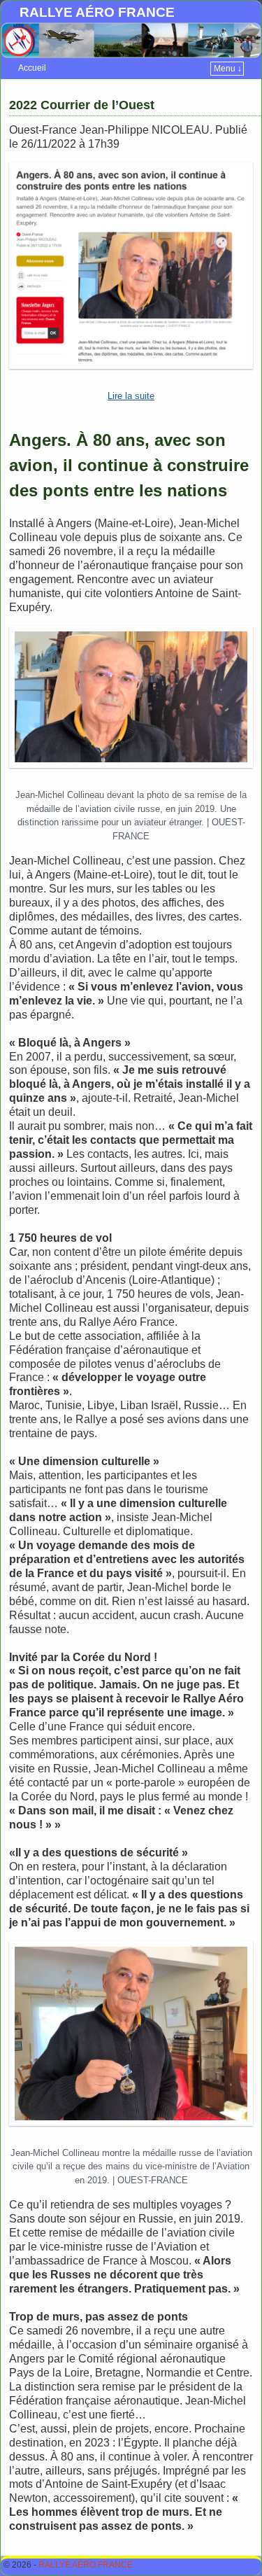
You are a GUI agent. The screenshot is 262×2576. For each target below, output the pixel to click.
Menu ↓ (228, 69)
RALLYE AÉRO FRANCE (97, 12)
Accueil (32, 68)
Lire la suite (131, 396)
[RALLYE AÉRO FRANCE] (131, 40)
